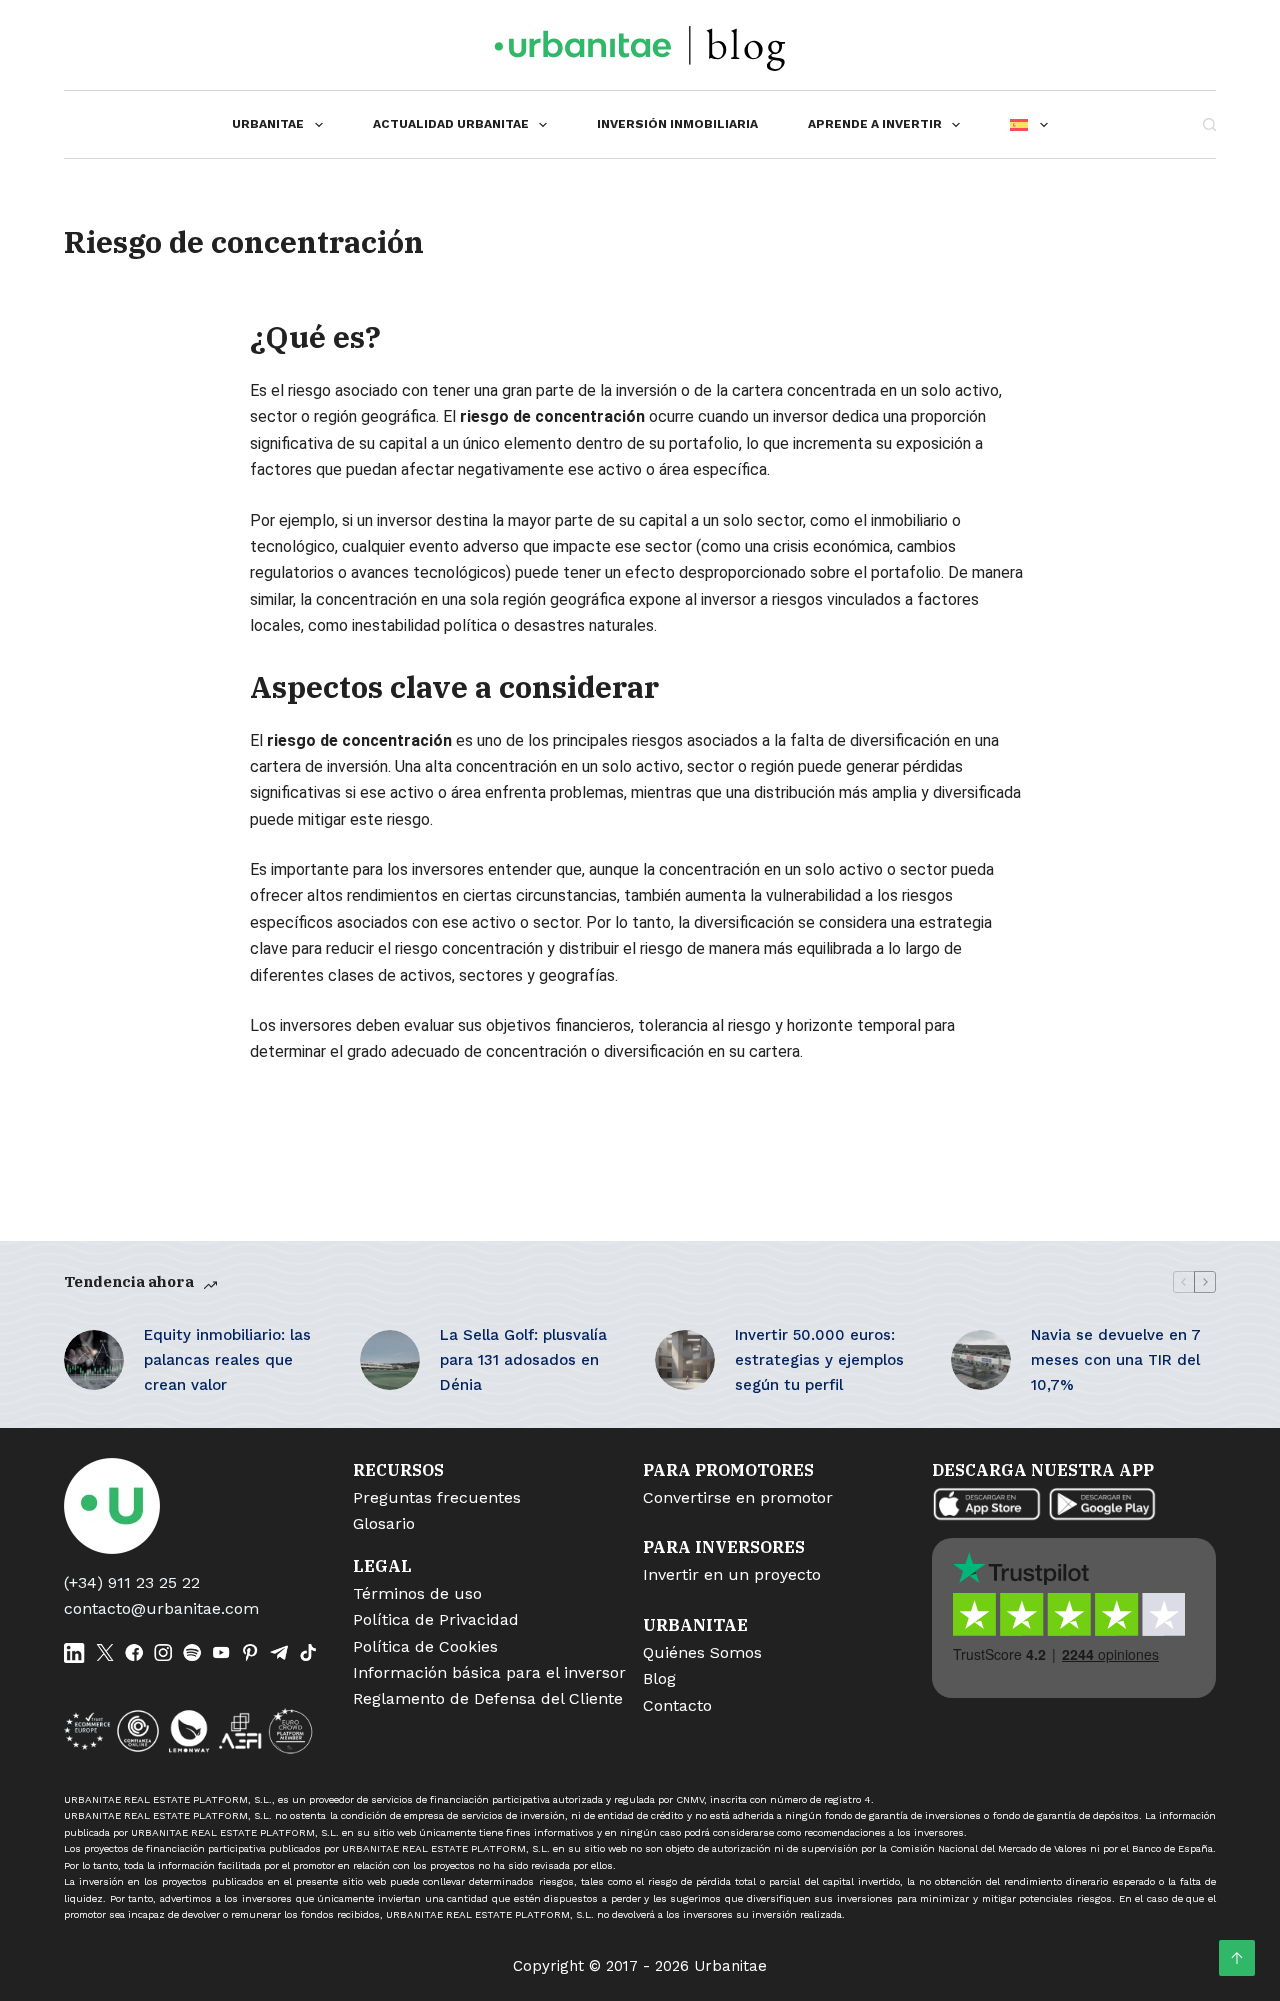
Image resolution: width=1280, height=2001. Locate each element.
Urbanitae (268, 124)
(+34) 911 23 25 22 (132, 1582)
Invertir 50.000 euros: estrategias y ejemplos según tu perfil (819, 1360)
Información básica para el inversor (489, 1672)
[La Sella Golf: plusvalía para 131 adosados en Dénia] (390, 1360)
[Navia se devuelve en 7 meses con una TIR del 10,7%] (981, 1360)
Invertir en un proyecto (732, 1574)
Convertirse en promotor (738, 1497)
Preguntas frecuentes (437, 1497)
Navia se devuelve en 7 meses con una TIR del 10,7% (1116, 1360)
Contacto (677, 1705)
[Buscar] (1209, 124)
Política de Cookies (425, 1646)
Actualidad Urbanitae (451, 124)
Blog (659, 1678)
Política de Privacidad (436, 1619)
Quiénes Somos (702, 1652)
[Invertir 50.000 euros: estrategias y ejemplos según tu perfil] (685, 1360)
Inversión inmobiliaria (677, 124)
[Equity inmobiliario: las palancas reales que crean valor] (94, 1360)
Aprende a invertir (875, 124)
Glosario (384, 1523)
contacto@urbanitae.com (161, 1608)
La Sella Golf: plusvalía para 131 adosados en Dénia (523, 1360)
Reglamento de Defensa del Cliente (488, 1698)
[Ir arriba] (1237, 1958)
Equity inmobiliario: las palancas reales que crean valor (227, 1360)
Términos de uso (417, 1593)
